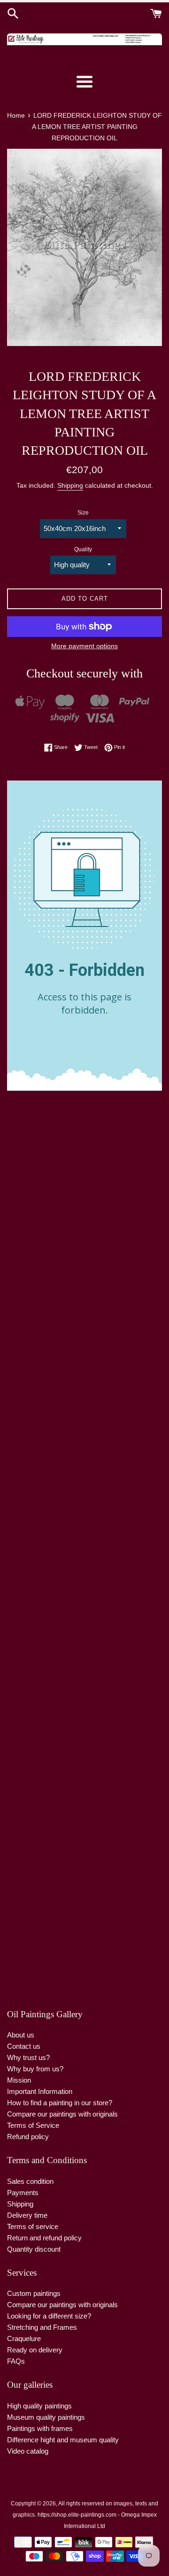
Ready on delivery (35, 2350)
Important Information (40, 2091)
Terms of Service (33, 2125)
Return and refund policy (44, 2238)
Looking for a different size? (49, 2316)
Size (83, 513)
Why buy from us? (35, 2069)
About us (21, 2035)
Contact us (24, 2046)
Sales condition (30, 2181)
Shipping (70, 485)
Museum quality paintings (46, 2417)
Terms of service (33, 2226)
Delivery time (27, 2215)
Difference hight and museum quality (63, 2440)
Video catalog (28, 2451)
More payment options (84, 646)
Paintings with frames (40, 2428)
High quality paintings (39, 2406)
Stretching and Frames (42, 2327)
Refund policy (28, 2137)
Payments (23, 2193)
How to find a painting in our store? (60, 2103)
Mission (19, 2080)
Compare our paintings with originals (62, 2114)
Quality (83, 549)
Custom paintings (34, 2293)
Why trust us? (28, 2057)
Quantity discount (34, 2249)
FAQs (16, 2361)
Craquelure (24, 2339)
